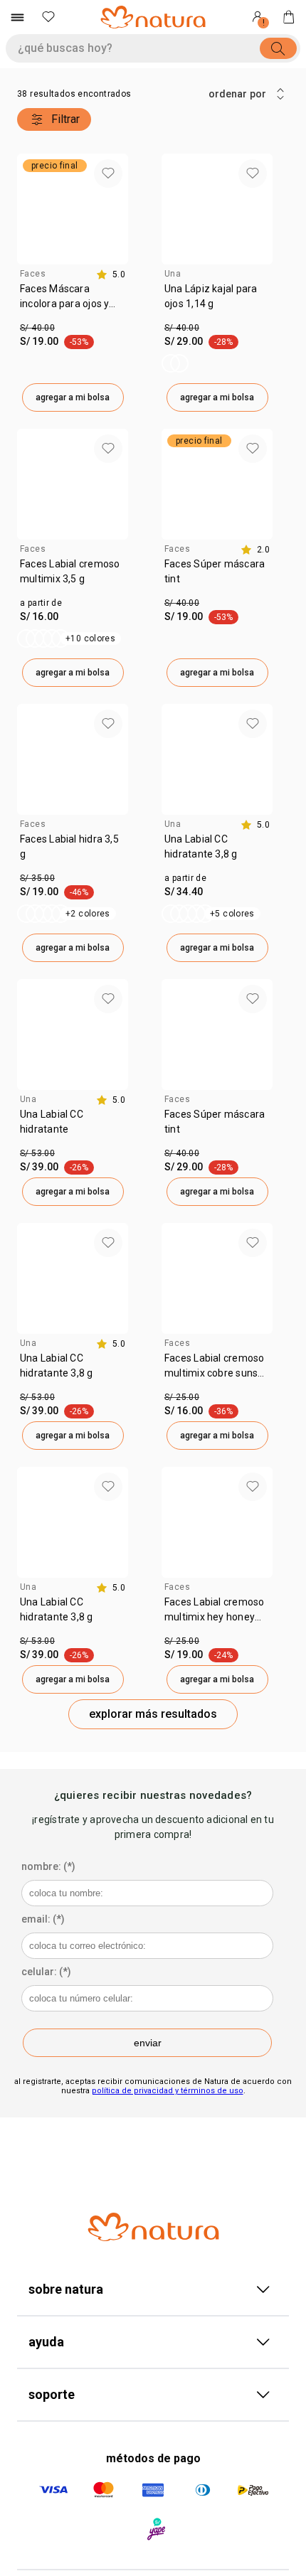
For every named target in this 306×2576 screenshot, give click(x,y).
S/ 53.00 (37, 1153)
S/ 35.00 (37, 878)
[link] (73, 301)
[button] (108, 173)
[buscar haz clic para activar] (278, 48)
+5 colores (232, 914)
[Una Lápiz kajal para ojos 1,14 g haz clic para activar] (175, 363)
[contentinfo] (111, 274)
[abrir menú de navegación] (17, 17)
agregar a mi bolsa (73, 397)
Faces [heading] (33, 274)
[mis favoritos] (48, 17)
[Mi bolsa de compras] (289, 17)
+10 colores (90, 638)
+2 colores (88, 914)
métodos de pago (153, 2458)
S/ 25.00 (182, 1397)
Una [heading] (173, 274)
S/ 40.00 (37, 328)
